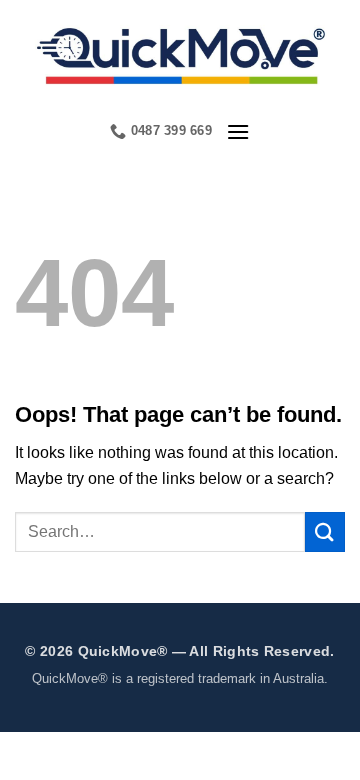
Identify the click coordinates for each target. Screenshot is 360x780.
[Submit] (325, 531)
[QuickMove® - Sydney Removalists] (180, 54)
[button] (238, 131)
